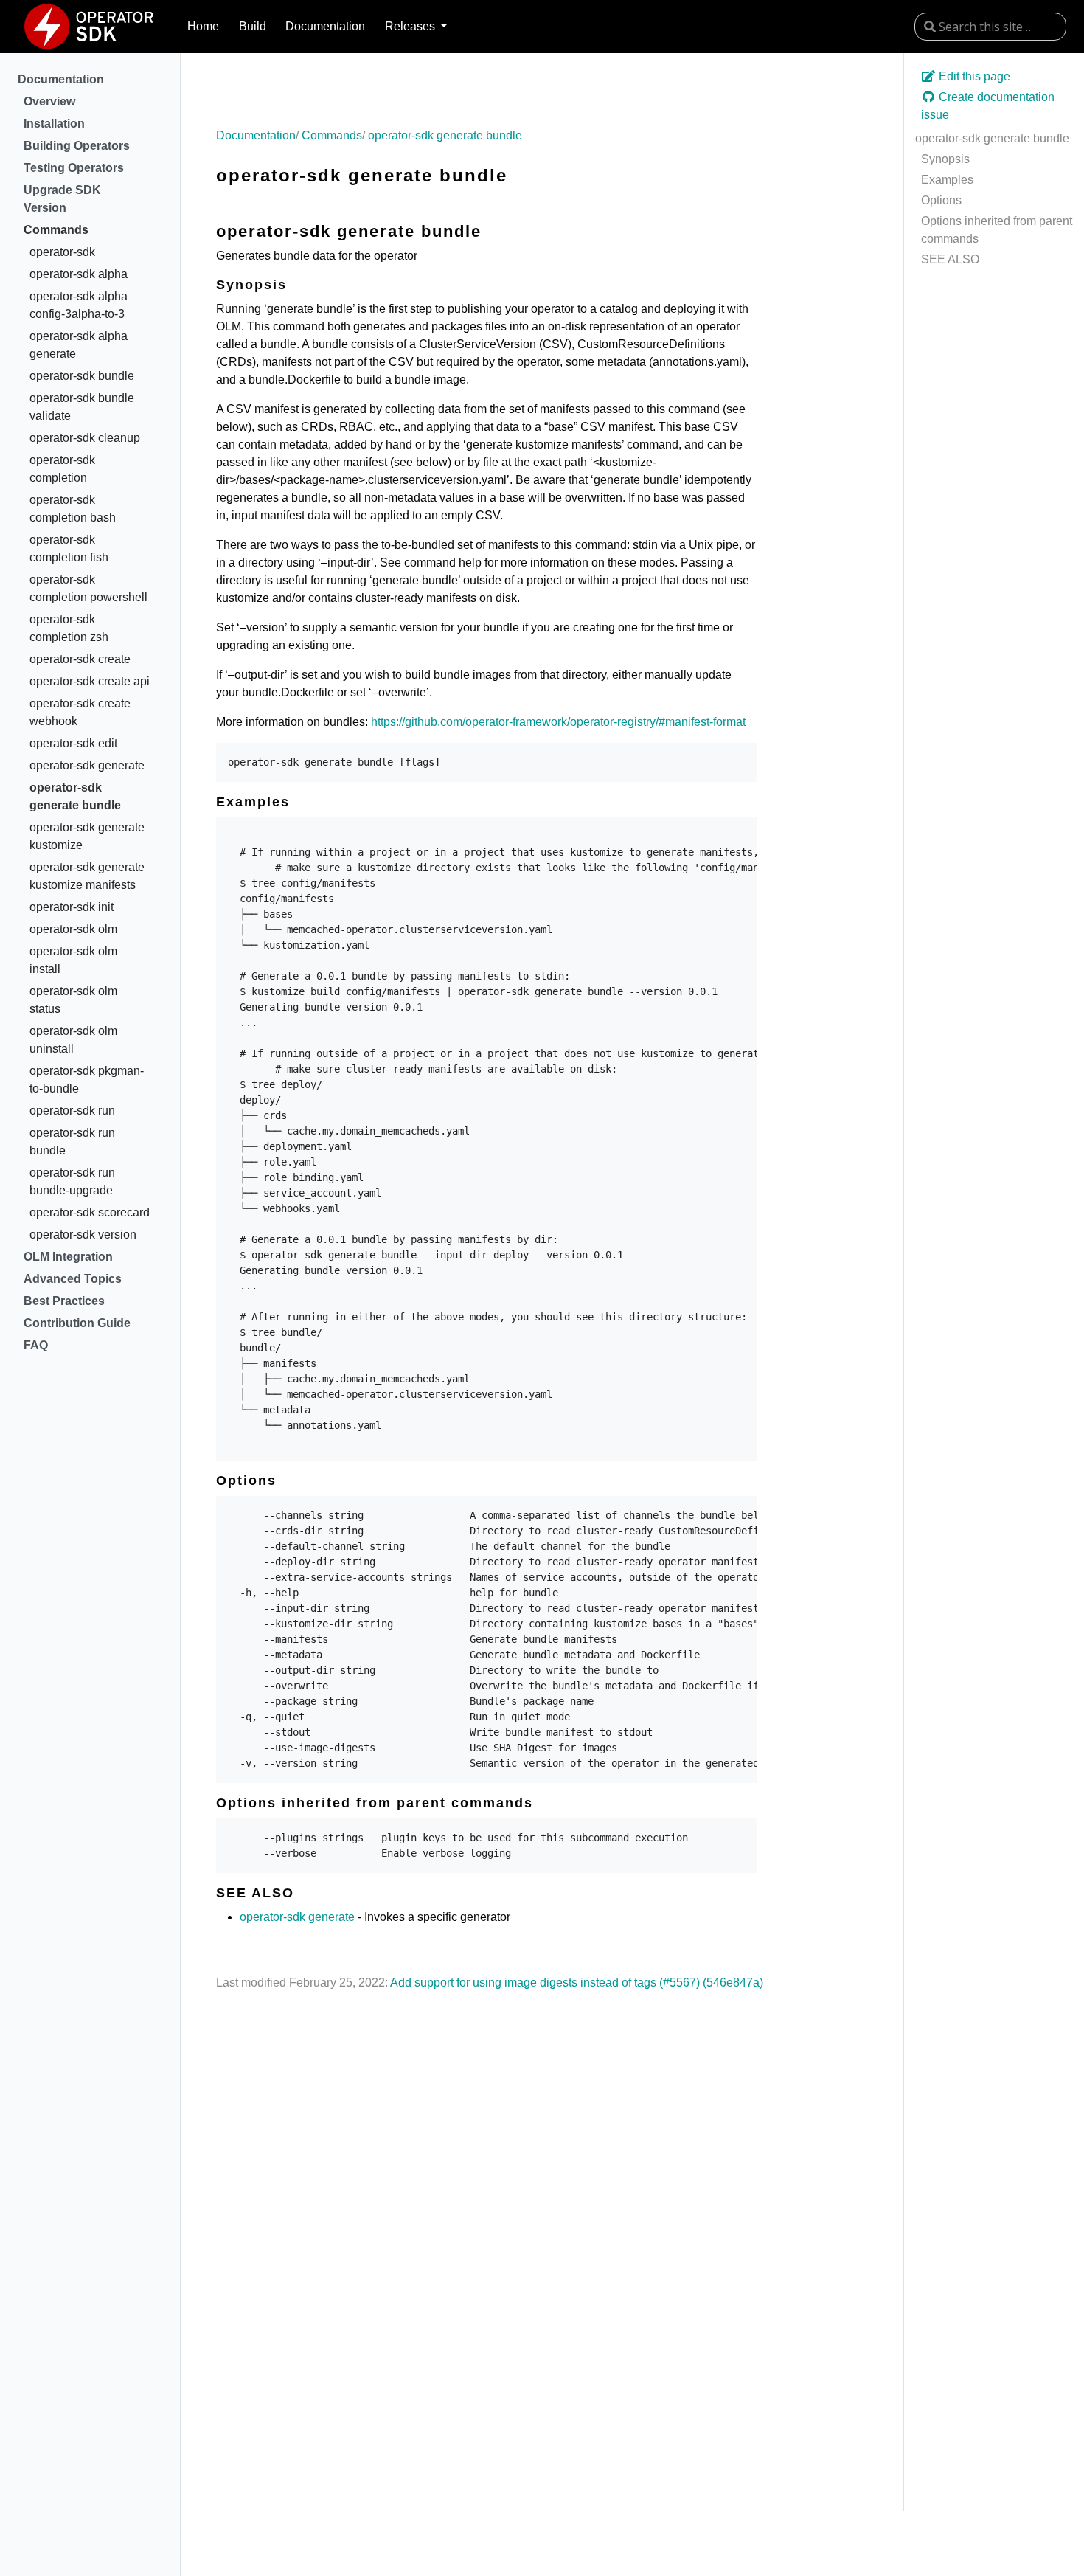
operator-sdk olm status (73, 1000)
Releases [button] (411, 26)
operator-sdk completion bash (73, 509)
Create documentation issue (988, 106)
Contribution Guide (77, 1323)
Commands (56, 230)
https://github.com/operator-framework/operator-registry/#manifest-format (558, 722)
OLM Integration (68, 1257)
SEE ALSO (950, 259)
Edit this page (973, 76)
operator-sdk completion (62, 469)
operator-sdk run (72, 1111)
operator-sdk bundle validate (82, 407)
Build (253, 26)
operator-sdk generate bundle (75, 796)
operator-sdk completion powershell (88, 588)
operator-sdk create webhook (80, 712)
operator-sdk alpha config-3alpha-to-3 (79, 305)
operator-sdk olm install (73, 960)
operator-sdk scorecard (90, 1212)
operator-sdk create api (90, 681)
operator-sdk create (80, 659)
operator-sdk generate (87, 765)
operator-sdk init (72, 907)
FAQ (36, 1345)
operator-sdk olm (73, 929)
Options (941, 200)
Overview (49, 101)
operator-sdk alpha (79, 274)
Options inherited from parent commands (997, 230)
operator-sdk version (83, 1235)
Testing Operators (74, 168)
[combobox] (990, 27)
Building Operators (77, 146)
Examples (947, 180)
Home (203, 26)
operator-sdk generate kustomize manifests (87, 876)
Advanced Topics (73, 1279)
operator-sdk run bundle (72, 1142)
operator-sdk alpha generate (79, 345)
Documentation (325, 26)
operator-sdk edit (73, 743)
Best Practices (64, 1301)
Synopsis (945, 159)
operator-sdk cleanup (85, 438)
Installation (54, 124)
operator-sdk (62, 252)
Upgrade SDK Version (62, 199)
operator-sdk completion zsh (69, 628)
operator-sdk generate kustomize (87, 836)
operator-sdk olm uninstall (73, 1040)
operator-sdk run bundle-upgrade (72, 1181)
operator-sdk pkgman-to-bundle (87, 1080)
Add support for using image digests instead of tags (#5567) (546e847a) (577, 1983)
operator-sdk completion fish (69, 548)
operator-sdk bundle (82, 376)
